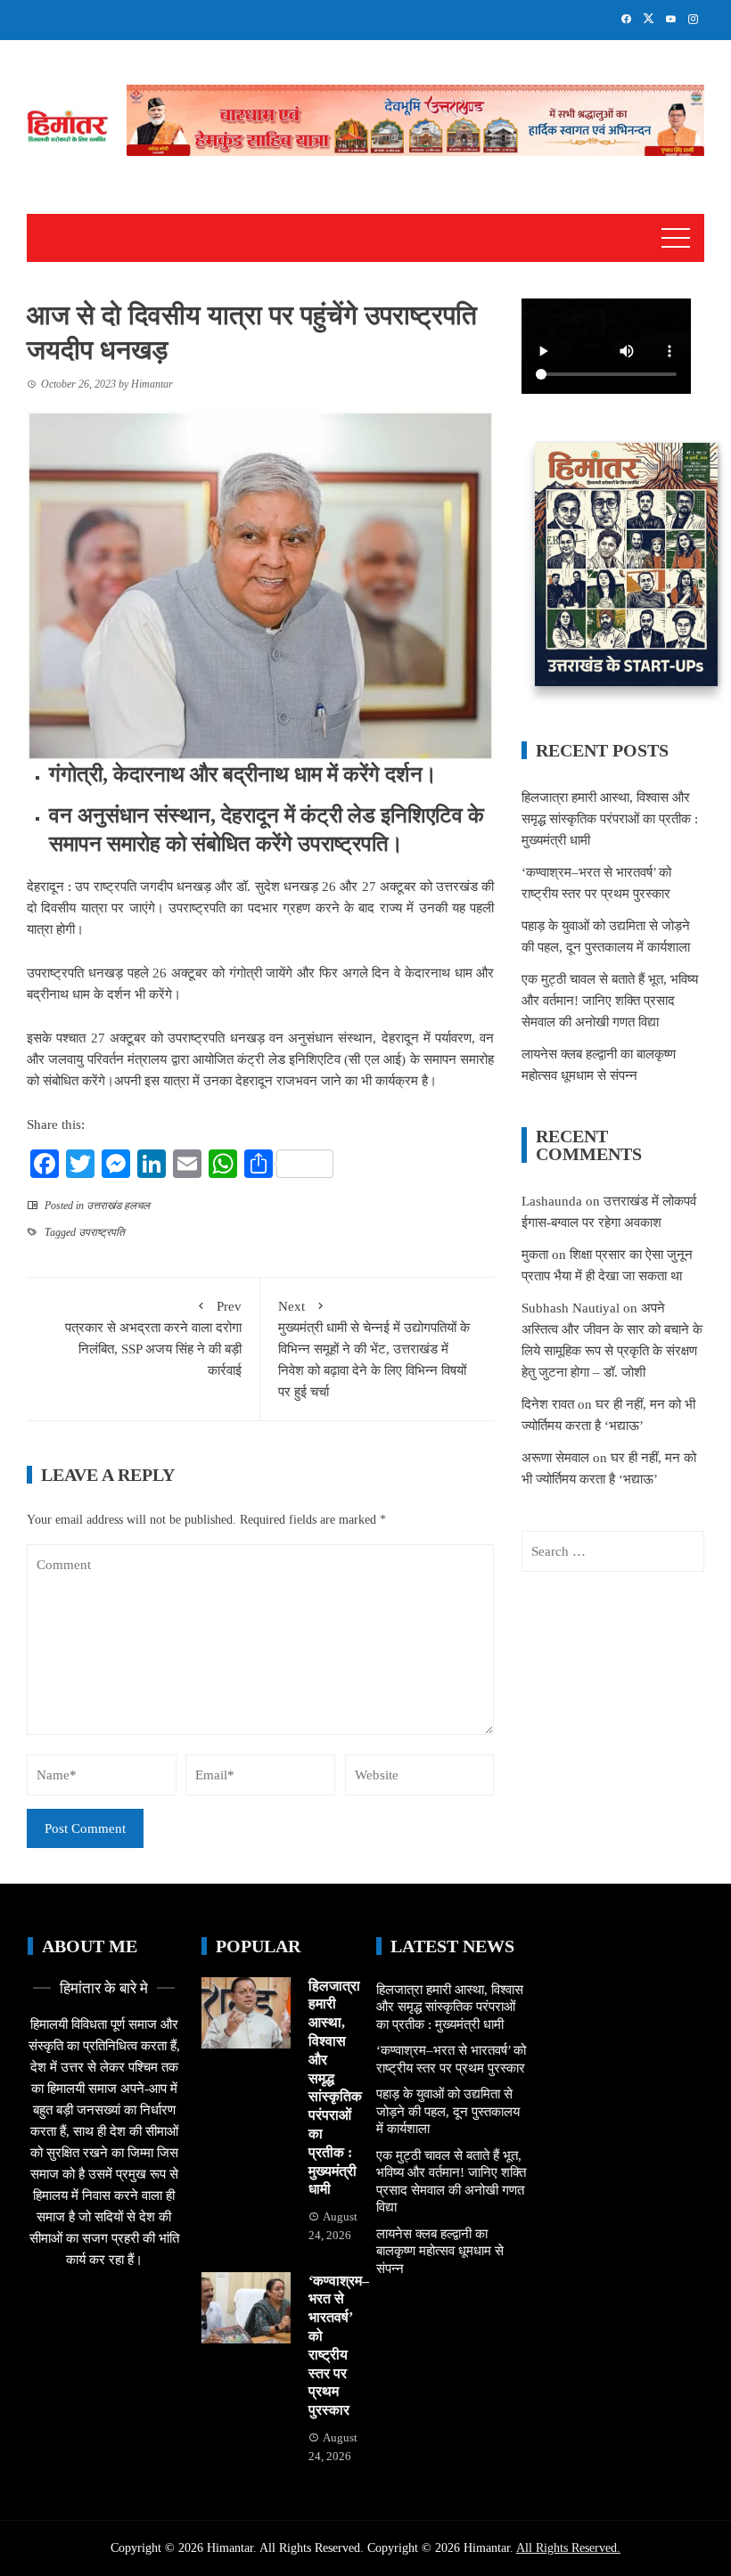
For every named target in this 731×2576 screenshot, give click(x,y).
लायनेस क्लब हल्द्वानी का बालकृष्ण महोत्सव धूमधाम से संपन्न (440, 2251)
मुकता (535, 1255)
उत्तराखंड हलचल (118, 1206)
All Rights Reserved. (568, 2548)
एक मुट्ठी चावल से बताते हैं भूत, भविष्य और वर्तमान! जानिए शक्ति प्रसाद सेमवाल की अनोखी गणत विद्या (610, 1001)
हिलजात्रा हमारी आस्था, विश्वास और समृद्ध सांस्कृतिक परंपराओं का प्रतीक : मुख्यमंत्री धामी (610, 819)
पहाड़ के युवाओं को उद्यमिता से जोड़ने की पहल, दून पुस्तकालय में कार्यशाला (448, 2111)
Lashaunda (552, 1201)
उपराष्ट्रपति (102, 1232)
